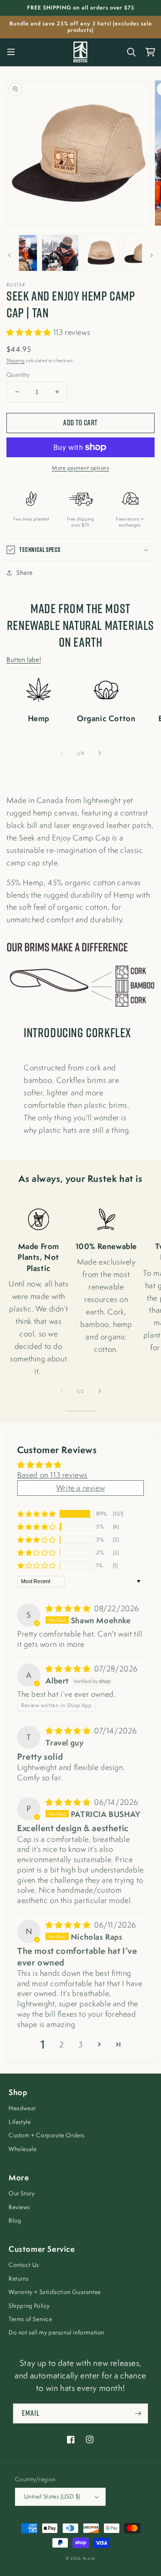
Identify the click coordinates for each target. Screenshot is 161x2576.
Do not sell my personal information (56, 2332)
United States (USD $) (52, 2496)
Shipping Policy (29, 2306)
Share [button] (25, 572)
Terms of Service (30, 2319)
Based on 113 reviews (52, 1475)
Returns (18, 2278)
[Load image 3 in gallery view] (60, 253)
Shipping (16, 360)
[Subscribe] (138, 2413)
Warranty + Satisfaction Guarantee (55, 2292)
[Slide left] (9, 255)
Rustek (89, 2558)
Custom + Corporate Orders (47, 2135)
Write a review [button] (80, 1488)
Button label (24, 659)
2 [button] (62, 2044)
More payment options (80, 468)
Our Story (21, 2193)
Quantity (18, 375)
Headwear (22, 2108)
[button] (11, 52)
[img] (69, 1608)
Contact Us (24, 2265)
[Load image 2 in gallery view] (19, 253)
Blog (15, 2220)
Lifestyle (20, 2122)
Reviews (19, 2207)
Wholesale (23, 2149)
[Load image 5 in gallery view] (142, 253)
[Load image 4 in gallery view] (101, 253)
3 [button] (81, 2044)
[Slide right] (152, 255)
